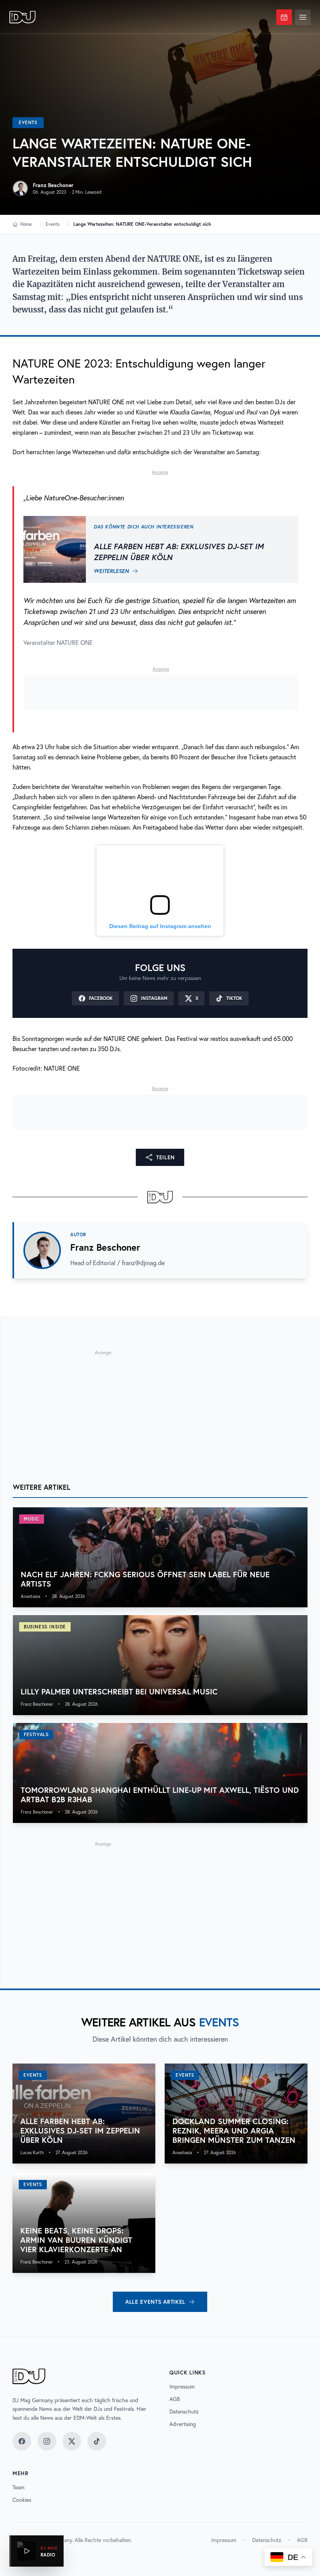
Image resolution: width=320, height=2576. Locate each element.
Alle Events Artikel (155, 2302)
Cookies (22, 2500)
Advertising (183, 2424)
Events (28, 122)
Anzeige (160, 472)
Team (19, 2487)
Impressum (182, 2387)
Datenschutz (184, 2412)
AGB (175, 2399)
